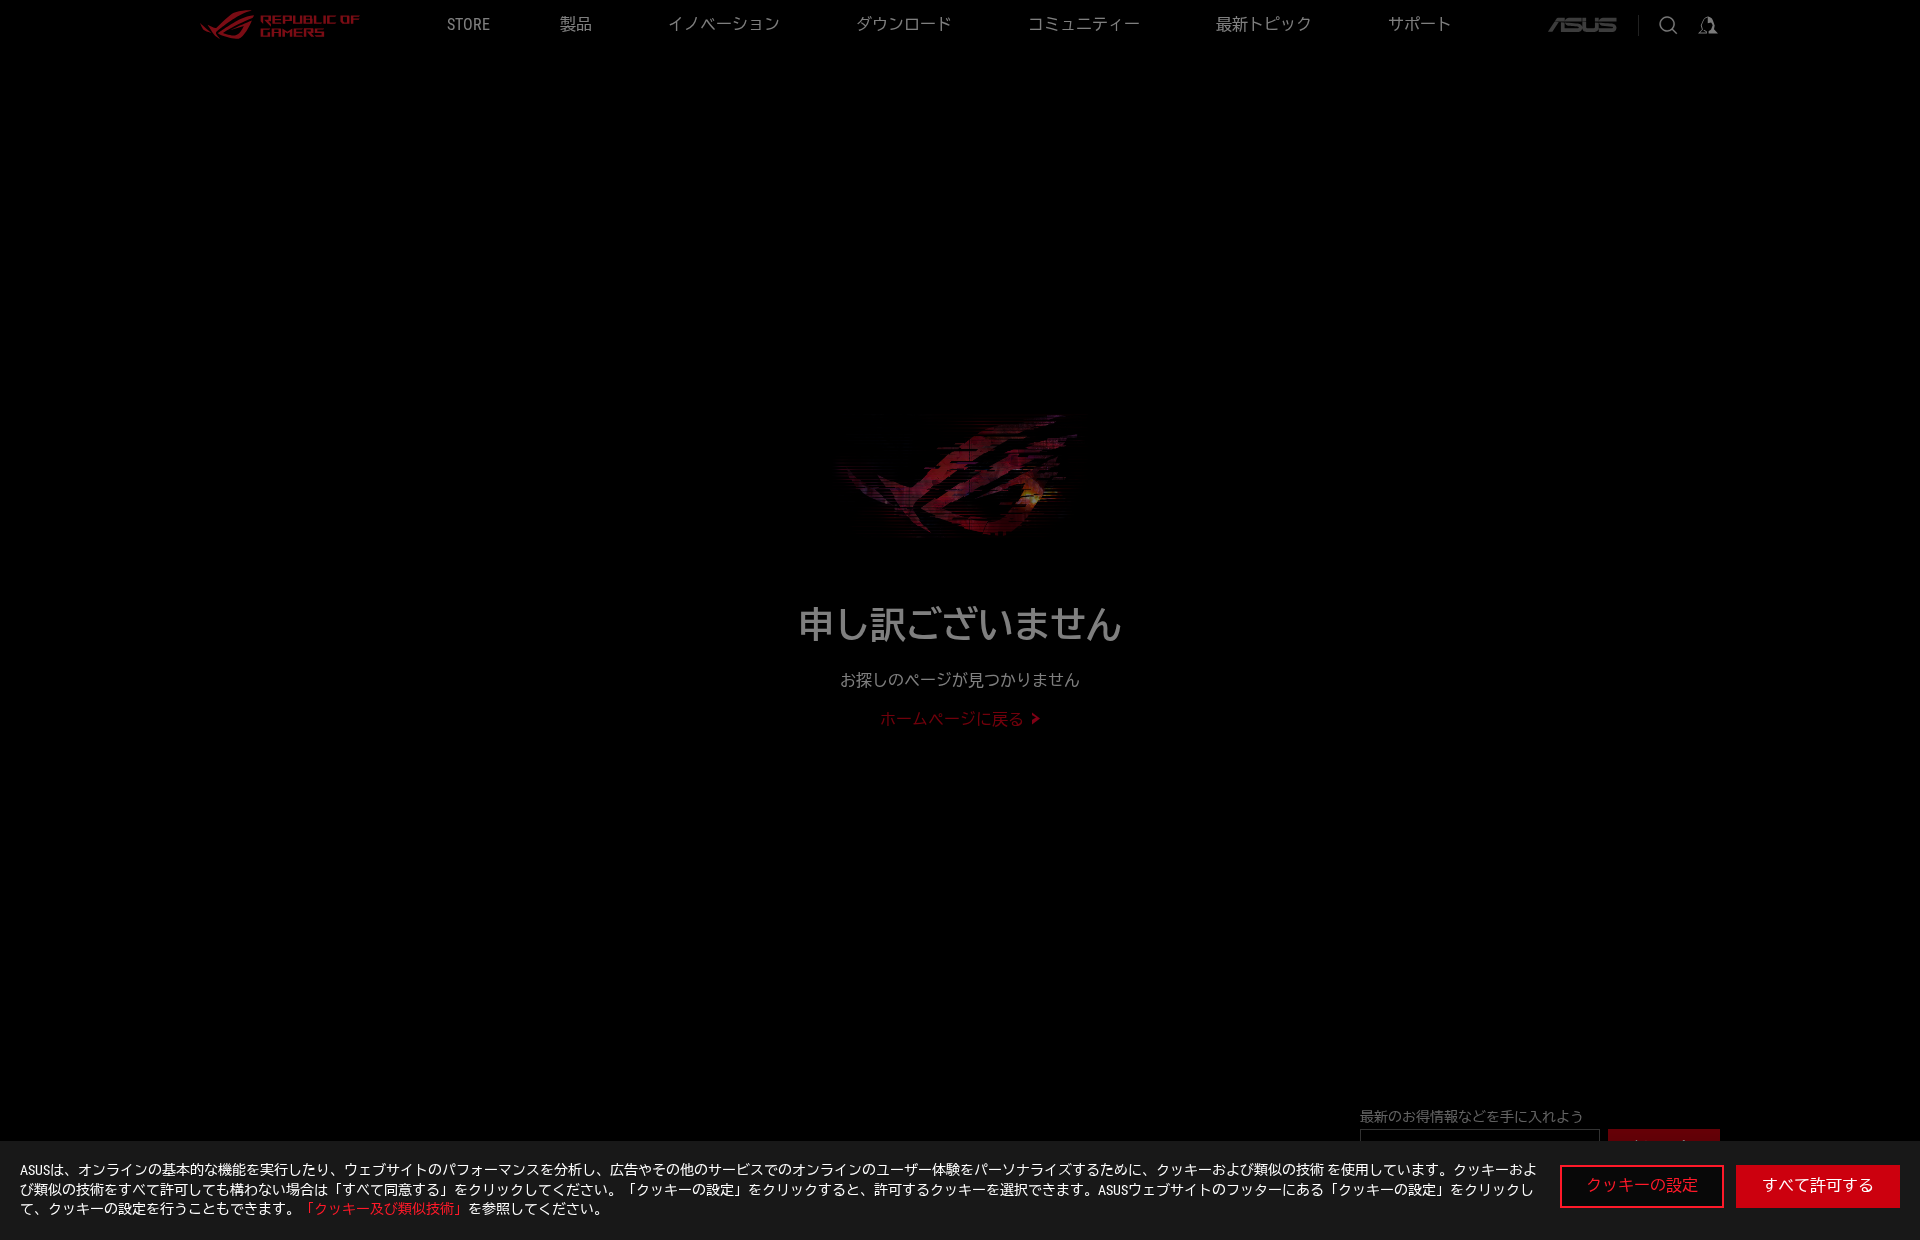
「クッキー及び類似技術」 (384, 1209)
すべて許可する (1818, 1185)
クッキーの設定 (1642, 1185)
